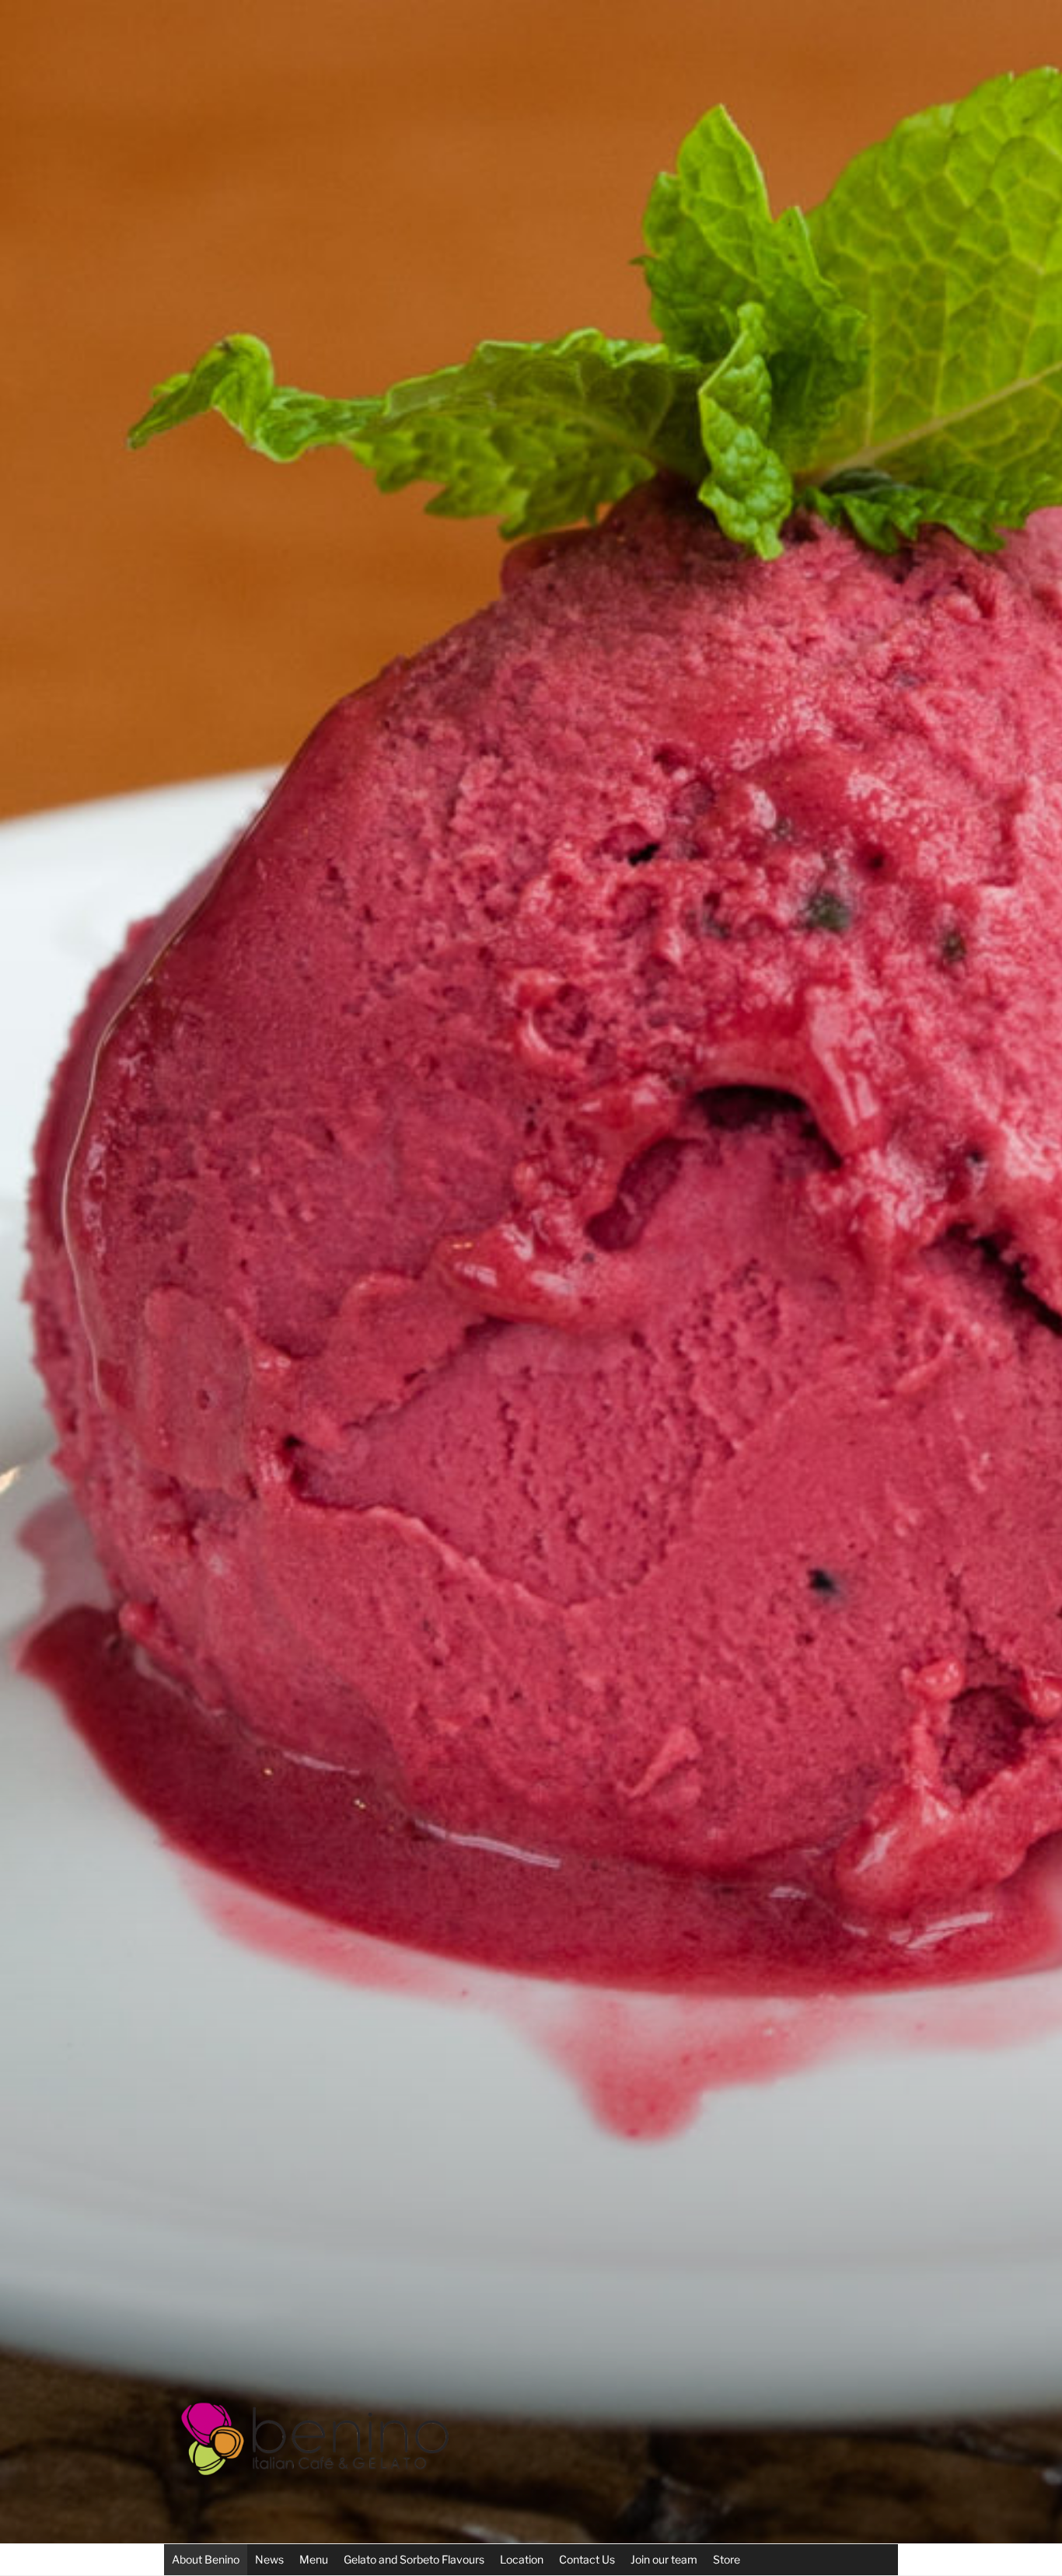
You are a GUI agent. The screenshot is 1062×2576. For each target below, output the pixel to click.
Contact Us (587, 2559)
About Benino (206, 2559)
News (269, 2559)
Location (522, 2559)
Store (727, 2559)
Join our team (664, 2559)
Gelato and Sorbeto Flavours (414, 2559)
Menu (314, 2559)
